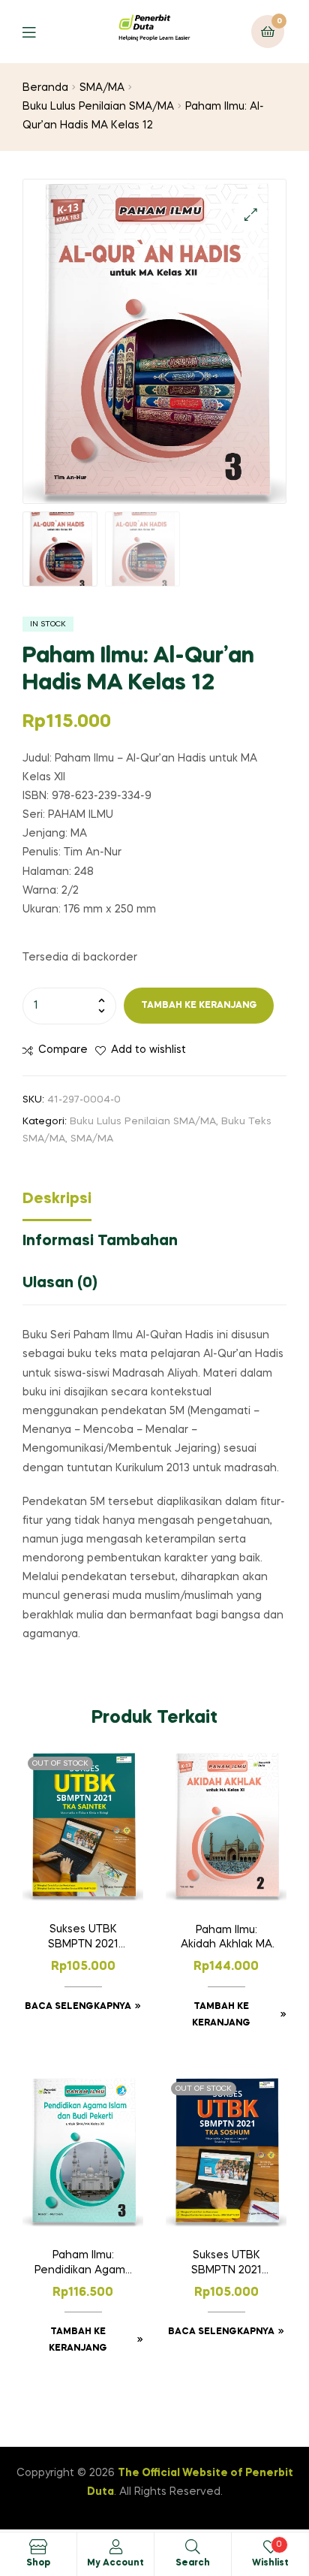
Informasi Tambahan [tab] (100, 1241)
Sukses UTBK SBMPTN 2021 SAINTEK (83, 1938)
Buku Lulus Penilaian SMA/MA (98, 107)
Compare (63, 1050)
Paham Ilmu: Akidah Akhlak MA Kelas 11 (226, 1939)
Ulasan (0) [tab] (60, 1283)
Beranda (45, 88)
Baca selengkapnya (78, 2007)
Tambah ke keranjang (199, 1006)
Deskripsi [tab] (57, 1199)
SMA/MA (102, 88)
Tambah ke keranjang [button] (221, 2015)
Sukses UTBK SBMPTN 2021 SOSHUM (226, 2264)
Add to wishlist (148, 1050)
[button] (251, 214)
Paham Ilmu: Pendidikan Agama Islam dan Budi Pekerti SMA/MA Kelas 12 (83, 2264)
